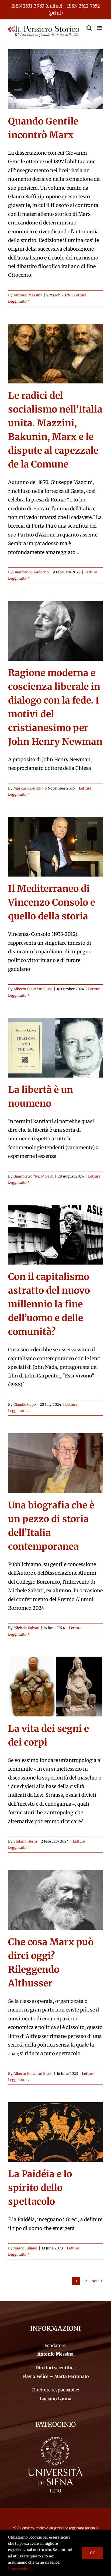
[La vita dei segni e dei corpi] (55, 1687)
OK (93, 2553)
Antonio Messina (28, 295)
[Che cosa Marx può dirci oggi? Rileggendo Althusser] (55, 1900)
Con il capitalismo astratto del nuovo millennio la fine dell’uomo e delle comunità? (49, 1304)
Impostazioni (20, 2569)
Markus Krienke (27, 788)
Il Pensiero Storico (32, 2528)
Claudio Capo (25, 1405)
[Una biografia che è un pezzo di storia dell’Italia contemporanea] (55, 1463)
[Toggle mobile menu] (100, 28)
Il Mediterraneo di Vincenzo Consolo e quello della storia (52, 902)
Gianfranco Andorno (31, 572)
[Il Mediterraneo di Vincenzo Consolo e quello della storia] (55, 847)
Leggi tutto (17, 301)
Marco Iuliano (25, 2248)
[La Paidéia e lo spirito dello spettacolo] (55, 2132)
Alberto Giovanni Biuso (33, 989)
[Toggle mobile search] (89, 28)
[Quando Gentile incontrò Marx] (55, 79)
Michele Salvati (26, 1628)
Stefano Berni (25, 1841)
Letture (80, 295)
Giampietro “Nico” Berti (34, 1176)
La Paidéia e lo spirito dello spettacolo (40, 2188)
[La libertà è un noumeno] (55, 1048)
